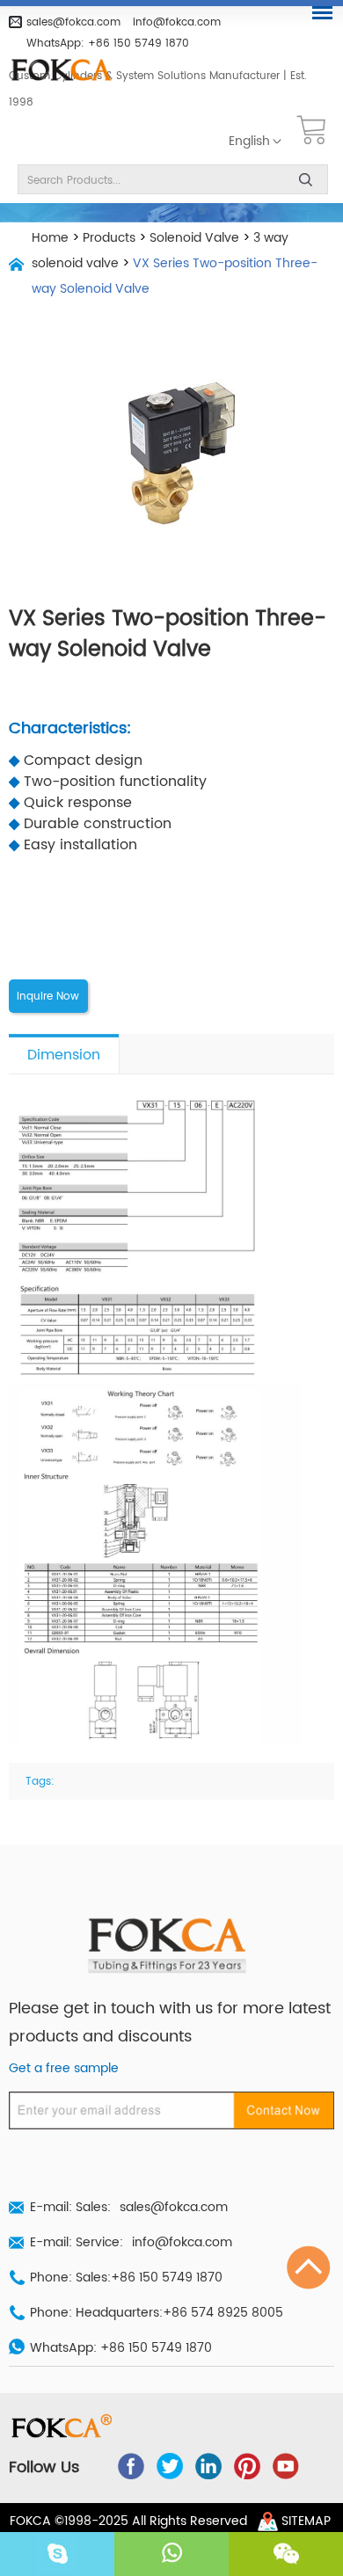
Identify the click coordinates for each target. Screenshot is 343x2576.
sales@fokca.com (73, 22)
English (249, 142)
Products (109, 238)
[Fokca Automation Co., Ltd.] (68, 71)
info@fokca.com (177, 22)
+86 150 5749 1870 (139, 43)
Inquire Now (48, 996)
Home (50, 238)
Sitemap (306, 2521)
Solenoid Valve (194, 238)
